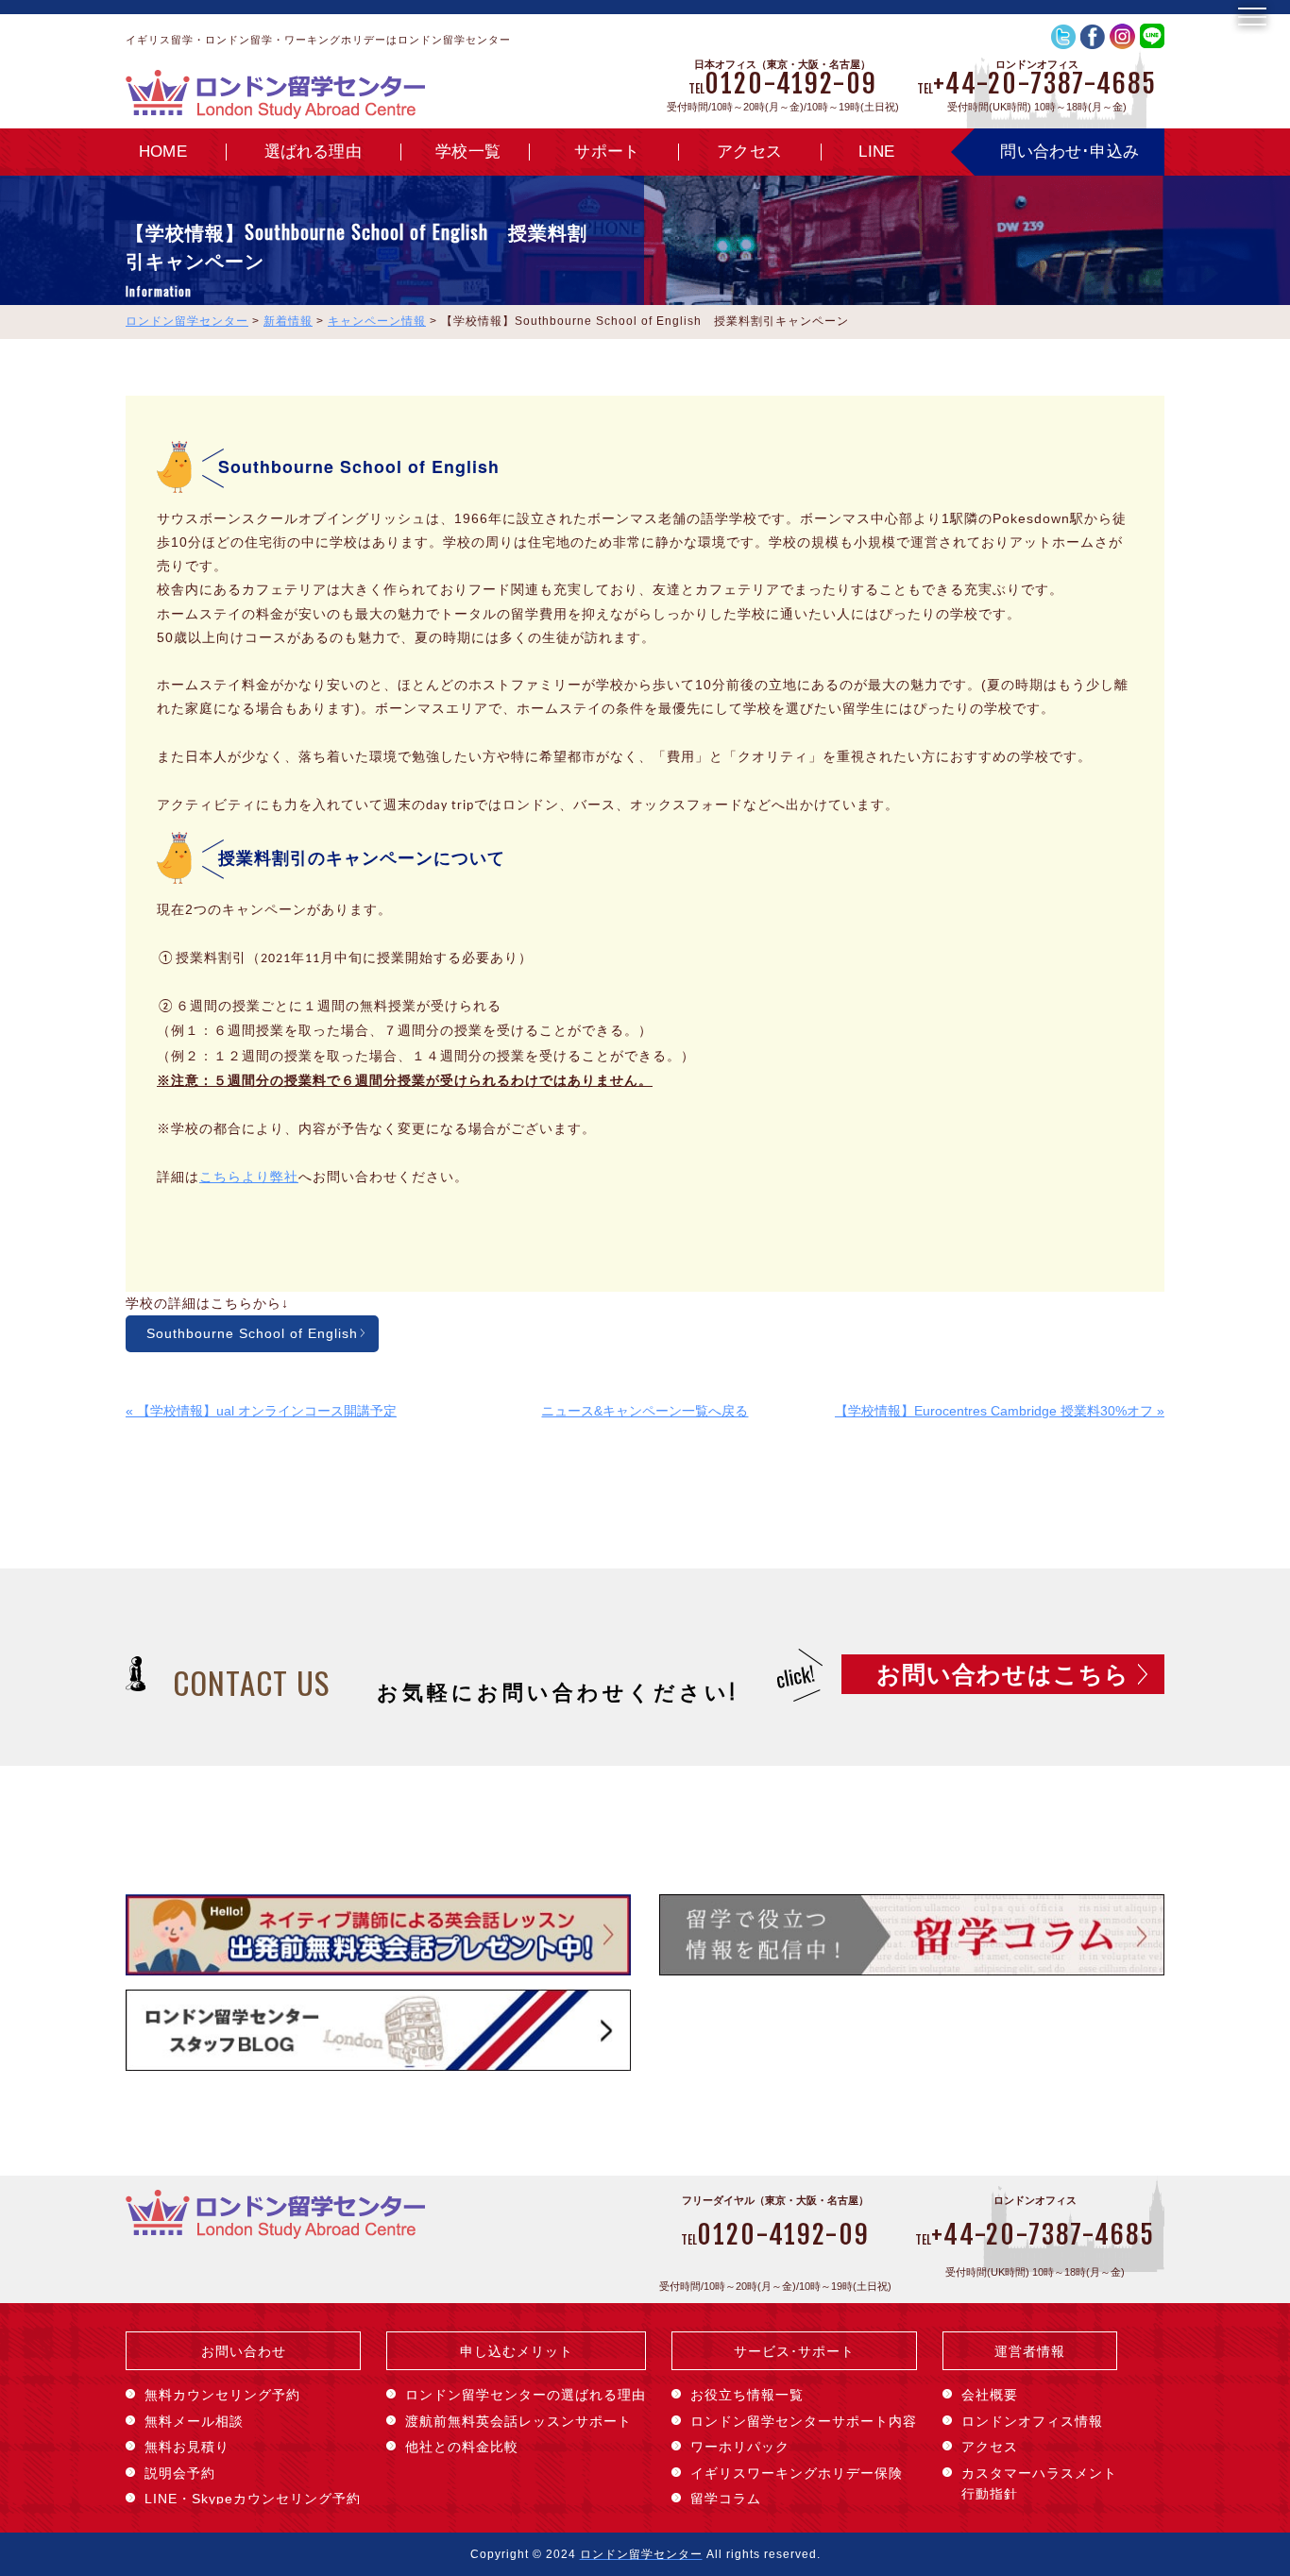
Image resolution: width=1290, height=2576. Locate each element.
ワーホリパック (740, 2447)
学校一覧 (468, 152)
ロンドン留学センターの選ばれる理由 (526, 2395)
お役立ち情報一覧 (747, 2395)
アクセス (749, 152)
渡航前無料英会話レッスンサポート (518, 2421)
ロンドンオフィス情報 (1032, 2421)
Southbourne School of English (252, 1333)
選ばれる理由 (313, 152)
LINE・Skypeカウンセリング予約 (253, 2499)
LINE (876, 152)
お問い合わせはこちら (1003, 1674)
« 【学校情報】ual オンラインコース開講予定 (261, 1411)
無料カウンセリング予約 (222, 2395)
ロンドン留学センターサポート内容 (804, 2421)
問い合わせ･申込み (1069, 152)
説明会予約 (180, 2473)
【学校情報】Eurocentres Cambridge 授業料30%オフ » (1000, 1411)
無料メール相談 (194, 2421)
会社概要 (990, 2395)
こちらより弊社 (249, 1177)
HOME (163, 152)
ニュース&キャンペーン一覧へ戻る (645, 1411)
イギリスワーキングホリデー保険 (797, 2473)
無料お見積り (187, 2447)
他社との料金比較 (462, 2447)
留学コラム (726, 2499)
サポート (607, 152)
